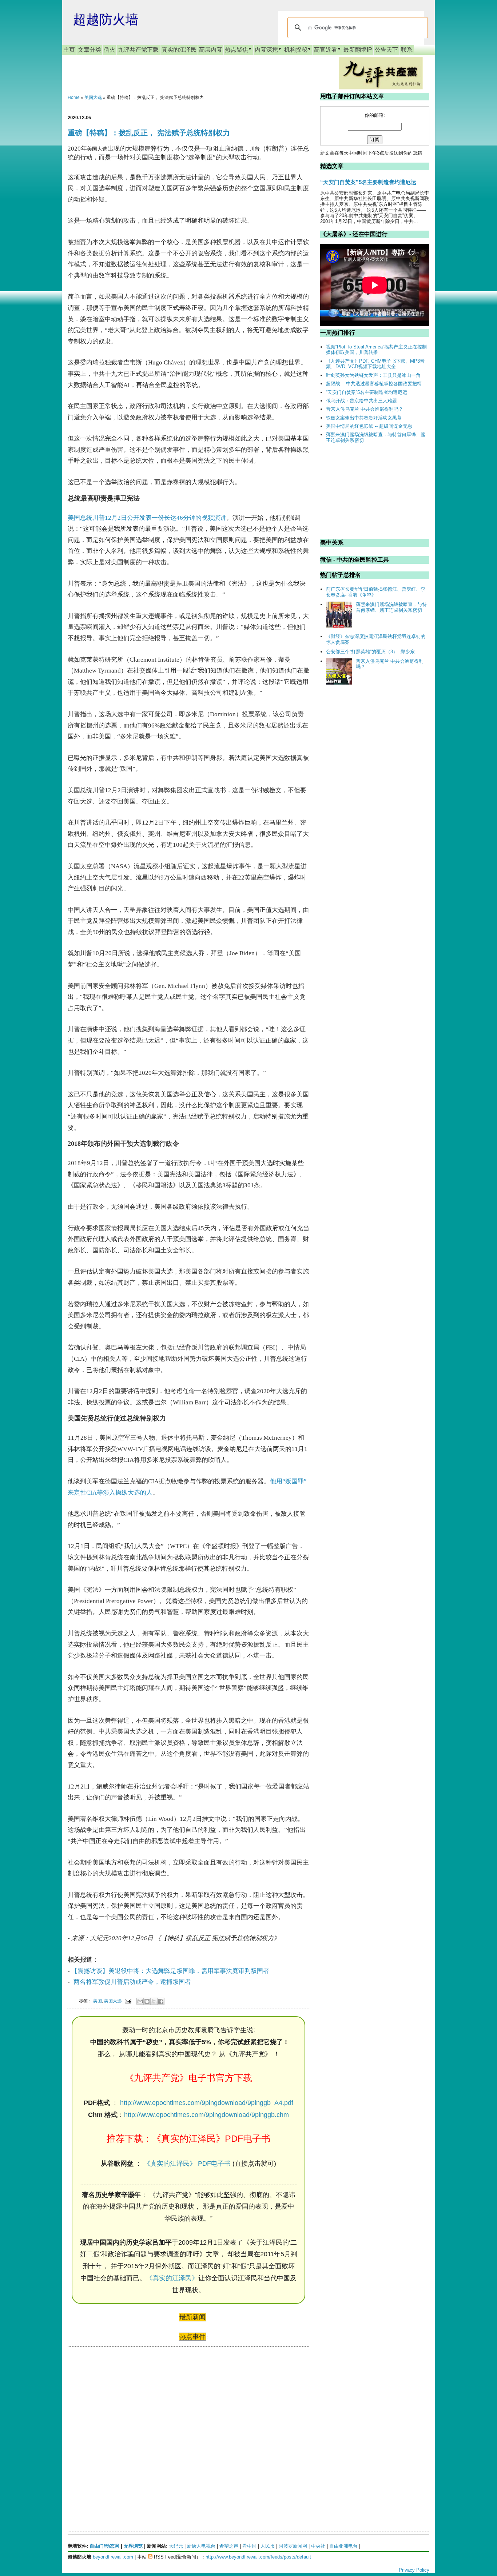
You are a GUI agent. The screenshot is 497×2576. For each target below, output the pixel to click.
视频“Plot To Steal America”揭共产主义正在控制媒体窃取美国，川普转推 (376, 350)
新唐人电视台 (201, 2546)
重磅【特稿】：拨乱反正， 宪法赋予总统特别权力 (149, 133)
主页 (69, 50)
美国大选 (93, 97)
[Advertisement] (122, 2423)
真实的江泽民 (179, 50)
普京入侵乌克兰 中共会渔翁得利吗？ (365, 409)
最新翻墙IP (358, 50)
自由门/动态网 (104, 2546)
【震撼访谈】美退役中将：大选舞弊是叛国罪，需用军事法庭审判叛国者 (170, 1971)
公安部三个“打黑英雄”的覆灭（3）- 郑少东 (370, 652)
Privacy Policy (414, 2570)
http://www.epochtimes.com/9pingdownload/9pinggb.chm (206, 2115)
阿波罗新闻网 (293, 2546)
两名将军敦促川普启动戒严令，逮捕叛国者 (132, 1982)
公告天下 (386, 50)
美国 (98, 2001)
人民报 (268, 2546)
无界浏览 (133, 2546)
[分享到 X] (154, 2001)
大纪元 (176, 2546)
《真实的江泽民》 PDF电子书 (187, 2164)
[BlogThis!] (147, 2001)
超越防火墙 (106, 19)
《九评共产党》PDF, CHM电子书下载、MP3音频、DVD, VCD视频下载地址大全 (375, 364)
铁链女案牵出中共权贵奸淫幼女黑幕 (364, 418)
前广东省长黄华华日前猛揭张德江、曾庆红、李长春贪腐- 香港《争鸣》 (376, 592)
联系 (407, 50)
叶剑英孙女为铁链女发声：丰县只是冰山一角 (373, 375)
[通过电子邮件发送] (140, 2001)
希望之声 (229, 2546)
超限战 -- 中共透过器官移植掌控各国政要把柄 (374, 384)
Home (74, 97)
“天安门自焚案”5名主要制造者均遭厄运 (368, 182)
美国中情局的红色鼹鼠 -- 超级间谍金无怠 (369, 426)
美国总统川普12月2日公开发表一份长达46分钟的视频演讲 (147, 518)
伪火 (110, 50)
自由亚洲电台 (343, 2546)
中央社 (318, 2546)
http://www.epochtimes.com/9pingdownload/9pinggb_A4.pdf (207, 2103)
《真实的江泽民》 (172, 2278)
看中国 (249, 2546)
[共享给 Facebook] (161, 2001)
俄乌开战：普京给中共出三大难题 (361, 401)
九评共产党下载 (138, 50)
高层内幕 (211, 50)
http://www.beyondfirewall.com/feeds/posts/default (258, 2557)
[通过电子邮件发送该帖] (128, 2001)
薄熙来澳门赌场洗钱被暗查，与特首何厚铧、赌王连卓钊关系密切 (391, 607)
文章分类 (90, 50)
